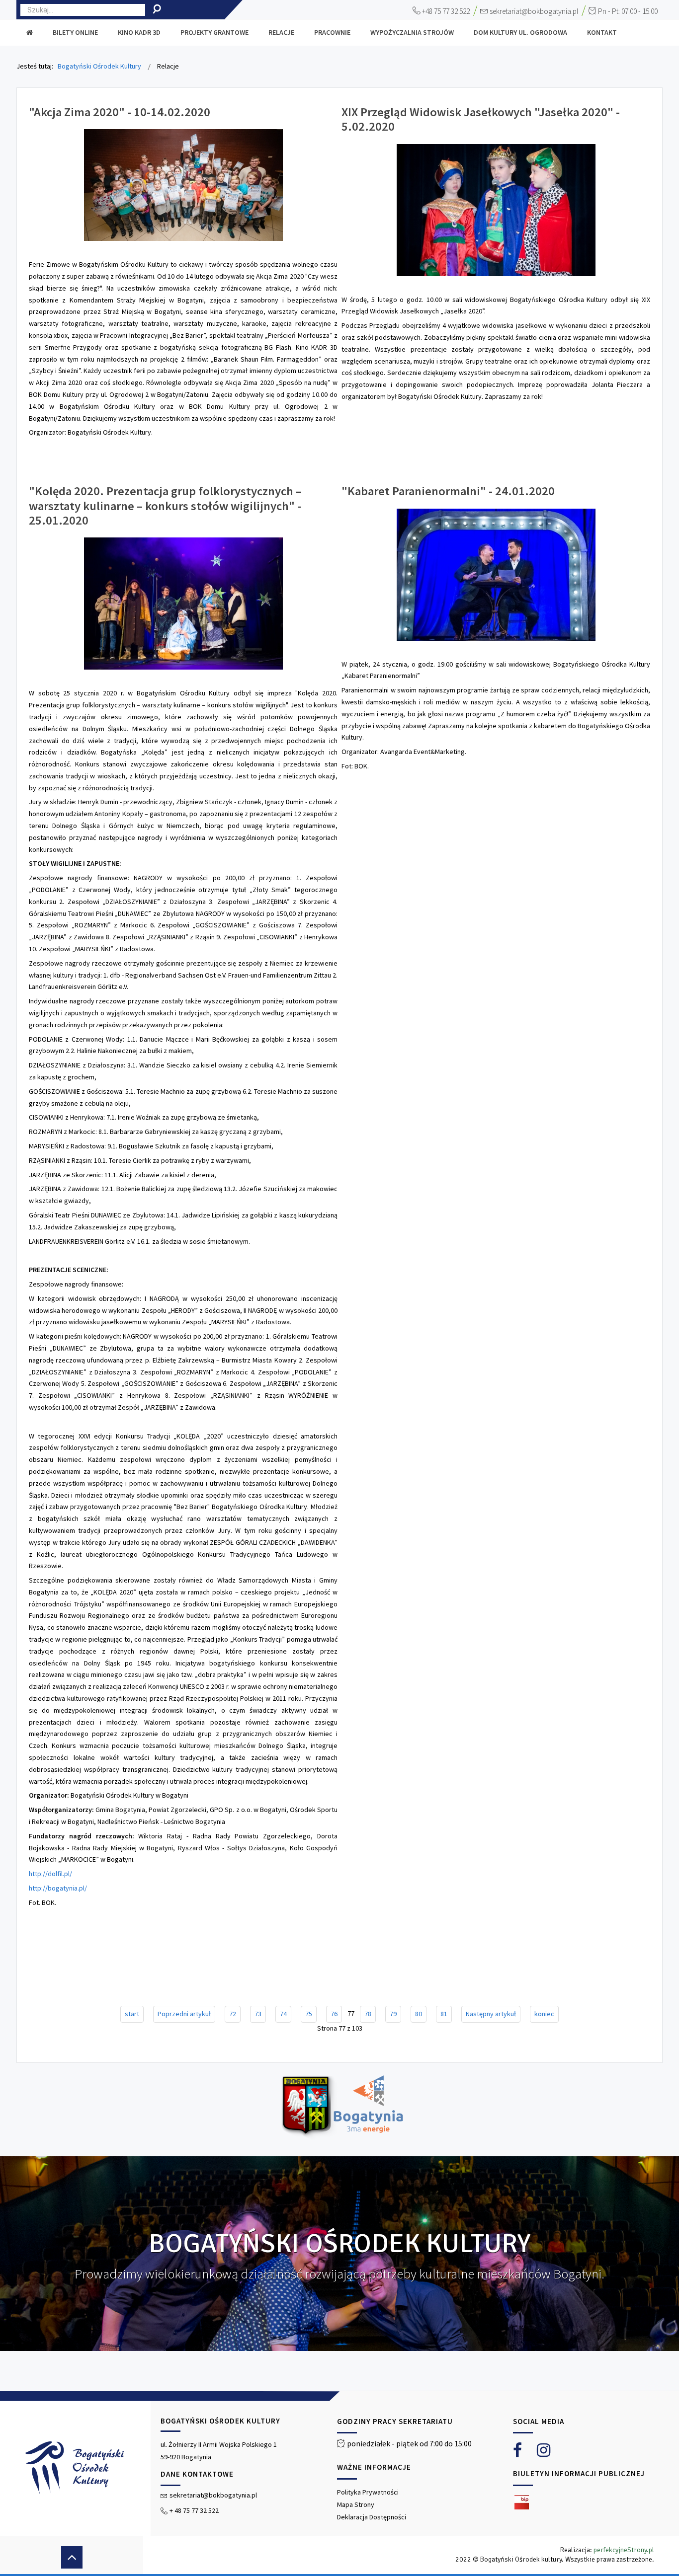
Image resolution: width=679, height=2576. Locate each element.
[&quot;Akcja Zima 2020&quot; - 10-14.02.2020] (183, 184)
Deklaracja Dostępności (372, 2517)
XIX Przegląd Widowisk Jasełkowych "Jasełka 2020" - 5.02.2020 (481, 119)
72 (233, 2014)
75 (309, 2014)
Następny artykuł (491, 2014)
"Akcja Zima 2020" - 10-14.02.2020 (120, 112)
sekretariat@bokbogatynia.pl (534, 11)
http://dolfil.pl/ (50, 1874)
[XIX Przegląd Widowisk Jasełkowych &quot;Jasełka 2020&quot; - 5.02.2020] (496, 209)
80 (419, 2014)
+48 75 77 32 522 (446, 11)
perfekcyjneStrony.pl (624, 2550)
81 (444, 2014)
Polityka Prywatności (368, 2492)
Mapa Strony (356, 2504)
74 (283, 2014)
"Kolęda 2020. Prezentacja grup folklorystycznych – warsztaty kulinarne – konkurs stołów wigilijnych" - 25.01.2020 (165, 506)
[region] (339, 2483)
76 (334, 2014)
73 (258, 2014)
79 (393, 2014)
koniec (544, 2014)
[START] (30, 33)
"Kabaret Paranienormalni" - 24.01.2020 (448, 491)
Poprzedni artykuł (184, 2014)
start (132, 2014)
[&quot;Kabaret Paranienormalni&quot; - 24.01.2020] (496, 574)
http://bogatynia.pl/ (58, 1888)
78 (368, 2014)
